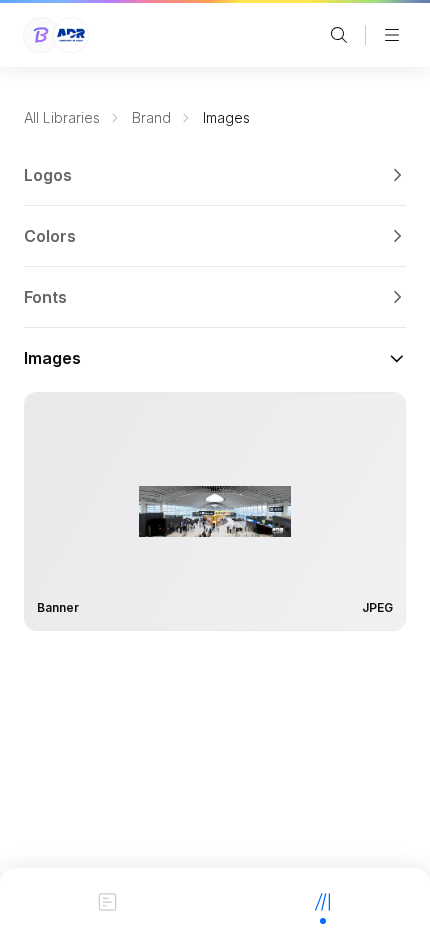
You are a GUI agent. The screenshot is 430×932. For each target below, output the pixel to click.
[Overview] (107, 900)
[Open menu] (392, 35)
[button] (215, 175)
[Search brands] (339, 35)
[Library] (322, 900)
